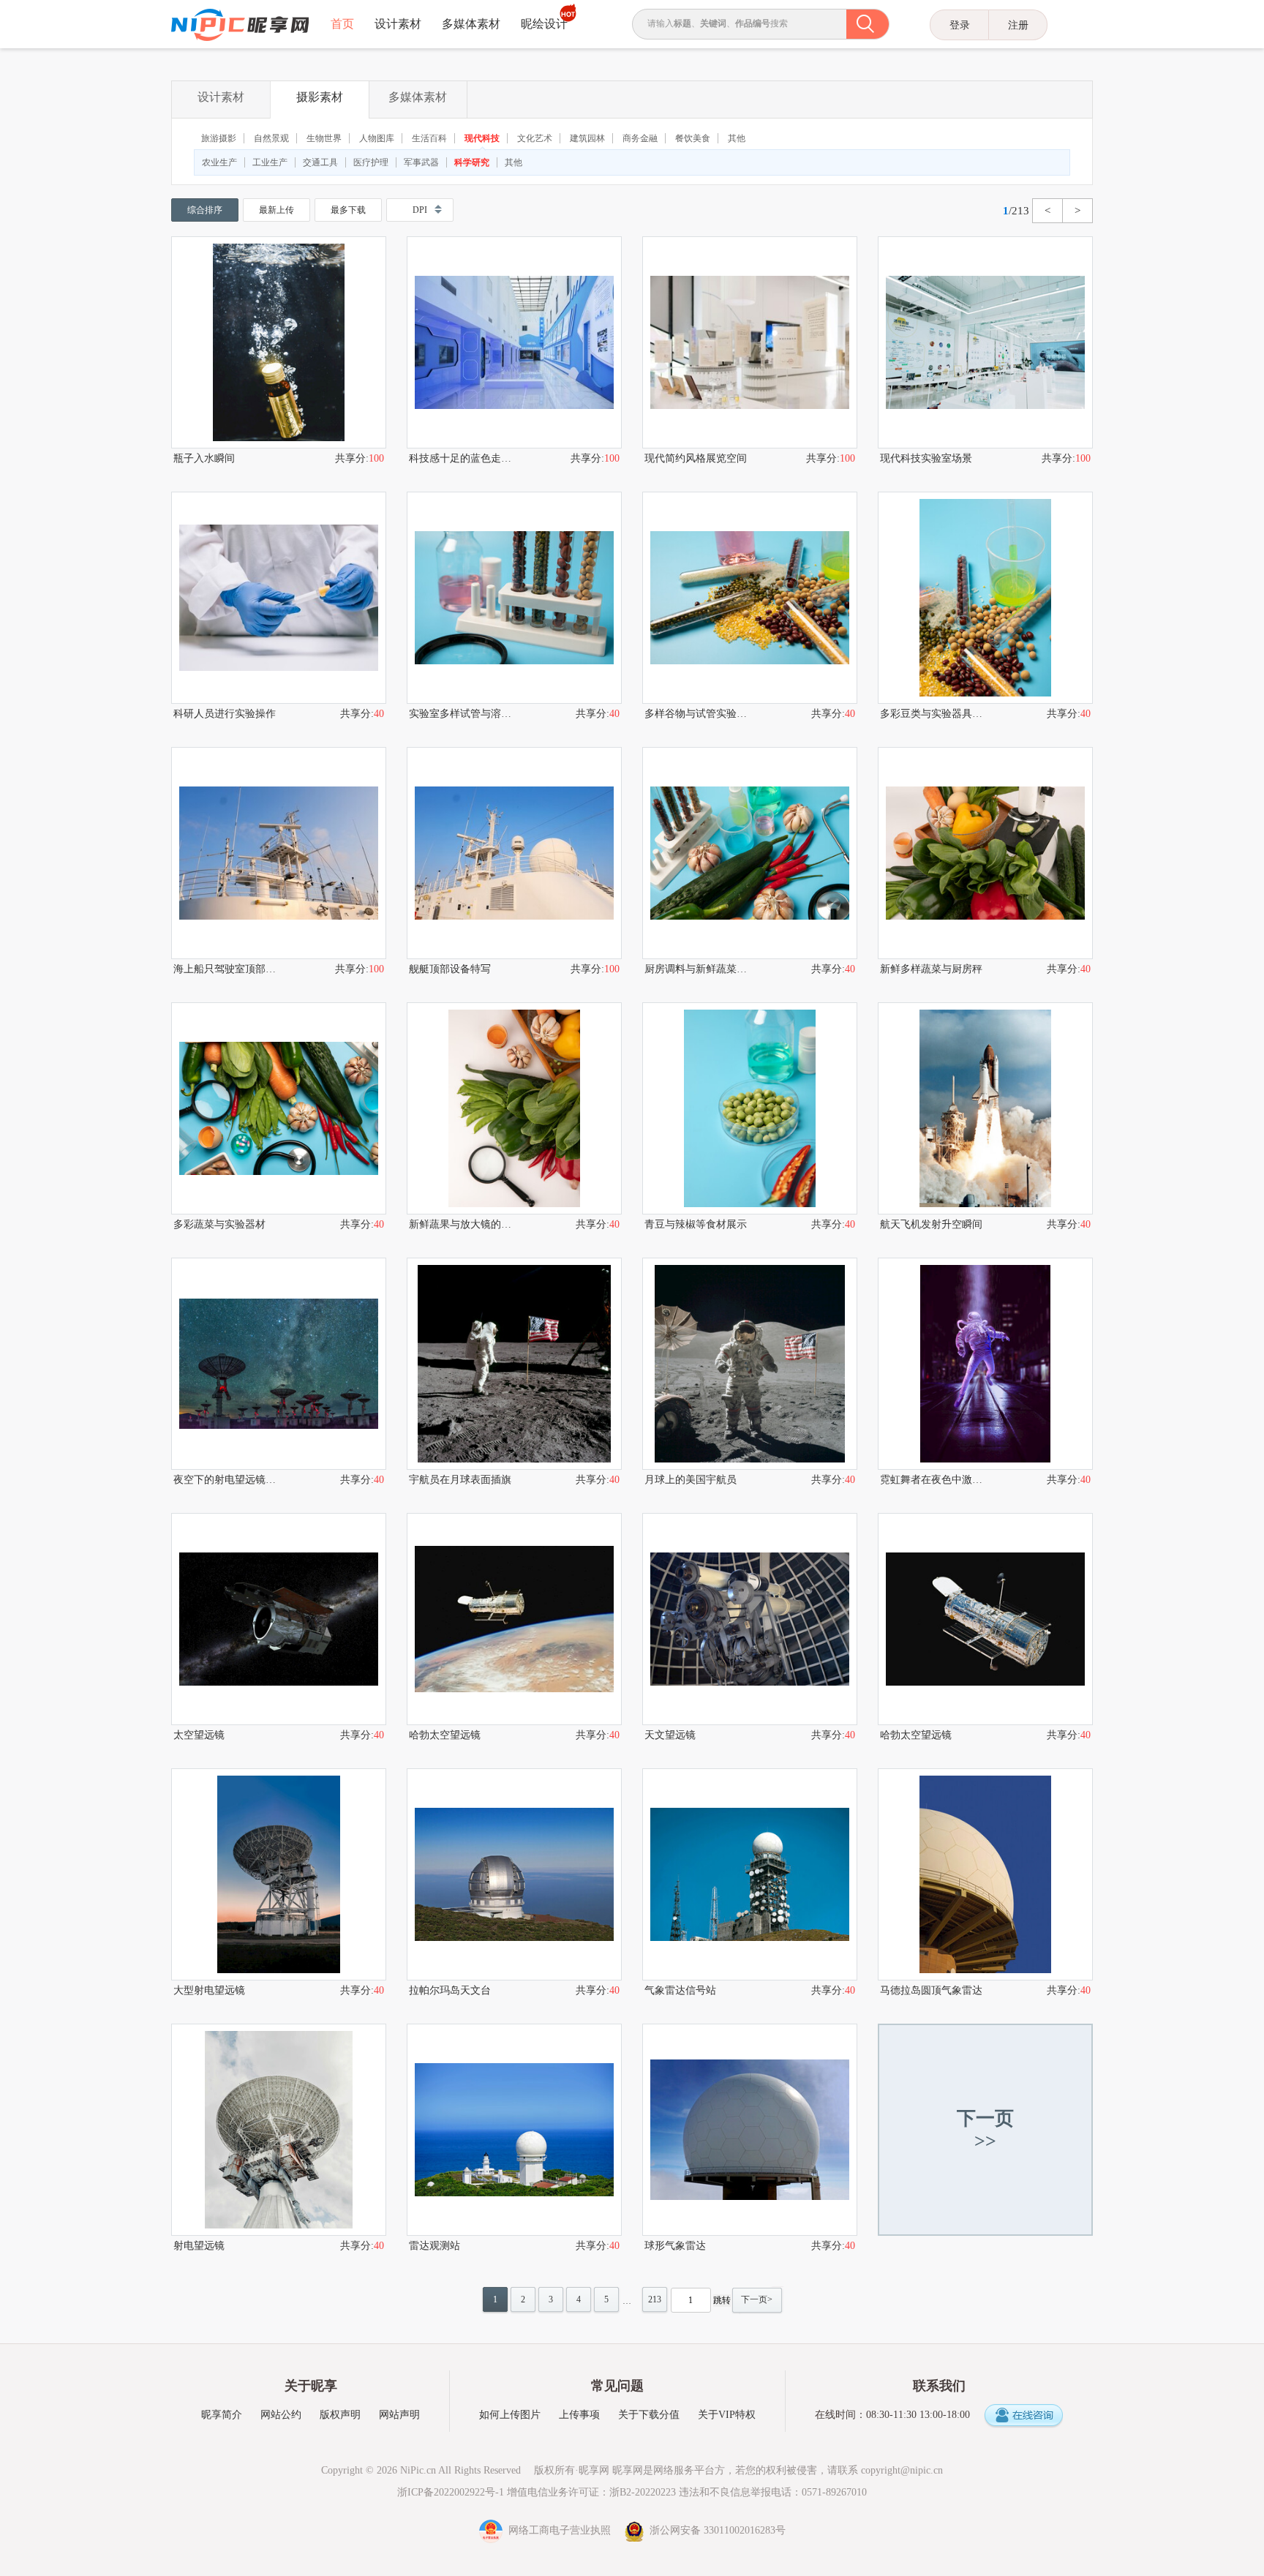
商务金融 (640, 138)
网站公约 (281, 2415)
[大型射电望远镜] (279, 1874)
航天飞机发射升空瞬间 (931, 1224)
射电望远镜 (199, 2246)
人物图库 (377, 138)
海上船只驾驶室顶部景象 (226, 969)
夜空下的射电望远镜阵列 (226, 1480)
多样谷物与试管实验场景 (697, 714)
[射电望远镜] (279, 2130)
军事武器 (421, 162)
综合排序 (205, 210)
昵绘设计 (544, 24)
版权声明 (340, 2415)
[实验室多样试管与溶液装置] (514, 598)
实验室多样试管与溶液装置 (462, 714)
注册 (1018, 25)
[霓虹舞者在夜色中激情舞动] (985, 1364)
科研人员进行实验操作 (225, 714)
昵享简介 (222, 2415)
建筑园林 (587, 138)
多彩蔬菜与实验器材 (219, 1224)
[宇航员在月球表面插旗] (514, 1364)
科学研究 (472, 162)
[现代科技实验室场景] (985, 342)
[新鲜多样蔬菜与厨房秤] (985, 853)
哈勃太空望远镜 (445, 1735)
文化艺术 (535, 138)
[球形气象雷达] (750, 2130)
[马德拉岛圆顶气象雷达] (985, 1874)
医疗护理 (371, 162)
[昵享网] (240, 25)
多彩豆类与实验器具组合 (933, 714)
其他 (737, 138)
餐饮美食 (693, 138)
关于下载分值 (649, 2415)
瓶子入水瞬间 (204, 458)
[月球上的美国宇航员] (750, 1364)
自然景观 (271, 138)
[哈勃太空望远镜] (514, 1619)
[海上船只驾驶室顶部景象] (279, 853)
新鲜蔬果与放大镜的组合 (462, 1224)
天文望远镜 (670, 1735)
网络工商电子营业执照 (558, 2530)
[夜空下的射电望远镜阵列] (279, 1364)
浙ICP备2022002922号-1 (451, 2492)
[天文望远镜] (750, 1619)
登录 (960, 25)
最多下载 (348, 210)
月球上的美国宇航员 (691, 1480)
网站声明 (399, 2415)
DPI (420, 210)
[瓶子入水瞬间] (279, 342)
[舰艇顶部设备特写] (514, 853)
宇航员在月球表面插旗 (460, 1480)
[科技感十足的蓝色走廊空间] (514, 342)
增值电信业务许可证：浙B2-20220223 (591, 2492)
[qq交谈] (1023, 2416)
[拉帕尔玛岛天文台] (514, 1874)
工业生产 (270, 162)
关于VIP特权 (727, 2415)
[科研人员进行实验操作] (279, 598)
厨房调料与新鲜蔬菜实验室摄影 (697, 969)
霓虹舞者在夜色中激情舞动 (933, 1480)
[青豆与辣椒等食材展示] (750, 1108)
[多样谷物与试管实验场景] (750, 598)
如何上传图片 (510, 2415)
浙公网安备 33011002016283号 (715, 2530)
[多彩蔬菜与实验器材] (279, 1108)
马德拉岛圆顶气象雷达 (931, 1990)
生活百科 (429, 138)
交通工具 (320, 162)
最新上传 (276, 210)
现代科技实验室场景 (926, 458)
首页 (342, 24)
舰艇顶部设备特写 (450, 969)
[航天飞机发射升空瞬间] (985, 1108)
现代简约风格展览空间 (696, 458)
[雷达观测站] (514, 2130)
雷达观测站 (434, 2246)
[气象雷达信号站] (750, 1874)
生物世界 (324, 138)
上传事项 (579, 2415)
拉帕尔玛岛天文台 (450, 1990)
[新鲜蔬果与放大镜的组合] (514, 1108)
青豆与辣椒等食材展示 (696, 1224)
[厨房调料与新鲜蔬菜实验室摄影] (750, 853)
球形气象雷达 (675, 2246)
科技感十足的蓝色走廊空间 (462, 458)
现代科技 (482, 138)
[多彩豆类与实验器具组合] (985, 598)
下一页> (757, 2299)
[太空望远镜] (279, 1619)
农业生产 (219, 162)
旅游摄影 (219, 138)
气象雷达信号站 (680, 1990)
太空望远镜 (199, 1735)
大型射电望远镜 (209, 1990)
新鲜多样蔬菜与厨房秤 (931, 969)
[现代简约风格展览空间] (750, 342)
